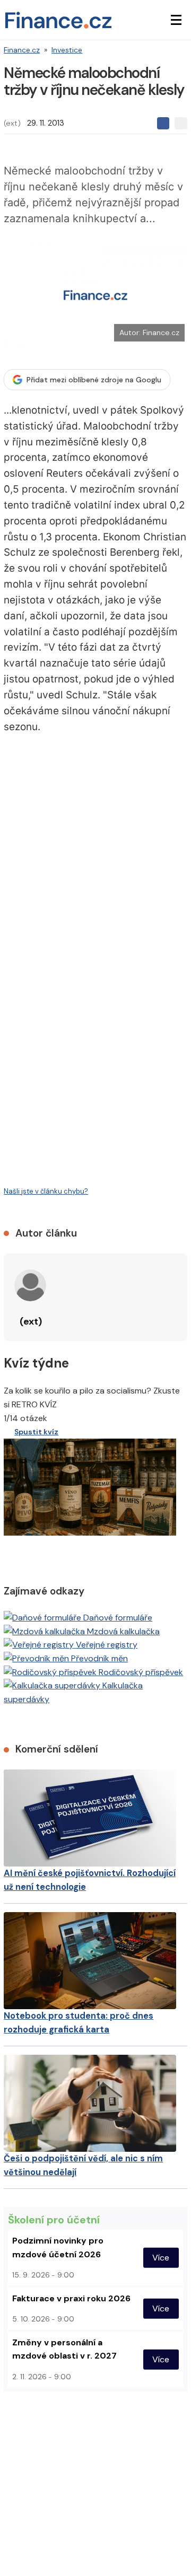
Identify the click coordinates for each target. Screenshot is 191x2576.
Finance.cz (22, 50)
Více (161, 2258)
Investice (67, 50)
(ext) (12, 123)
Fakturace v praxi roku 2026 (71, 2298)
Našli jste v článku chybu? (46, 1191)
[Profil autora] (30, 1285)
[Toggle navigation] (176, 20)
